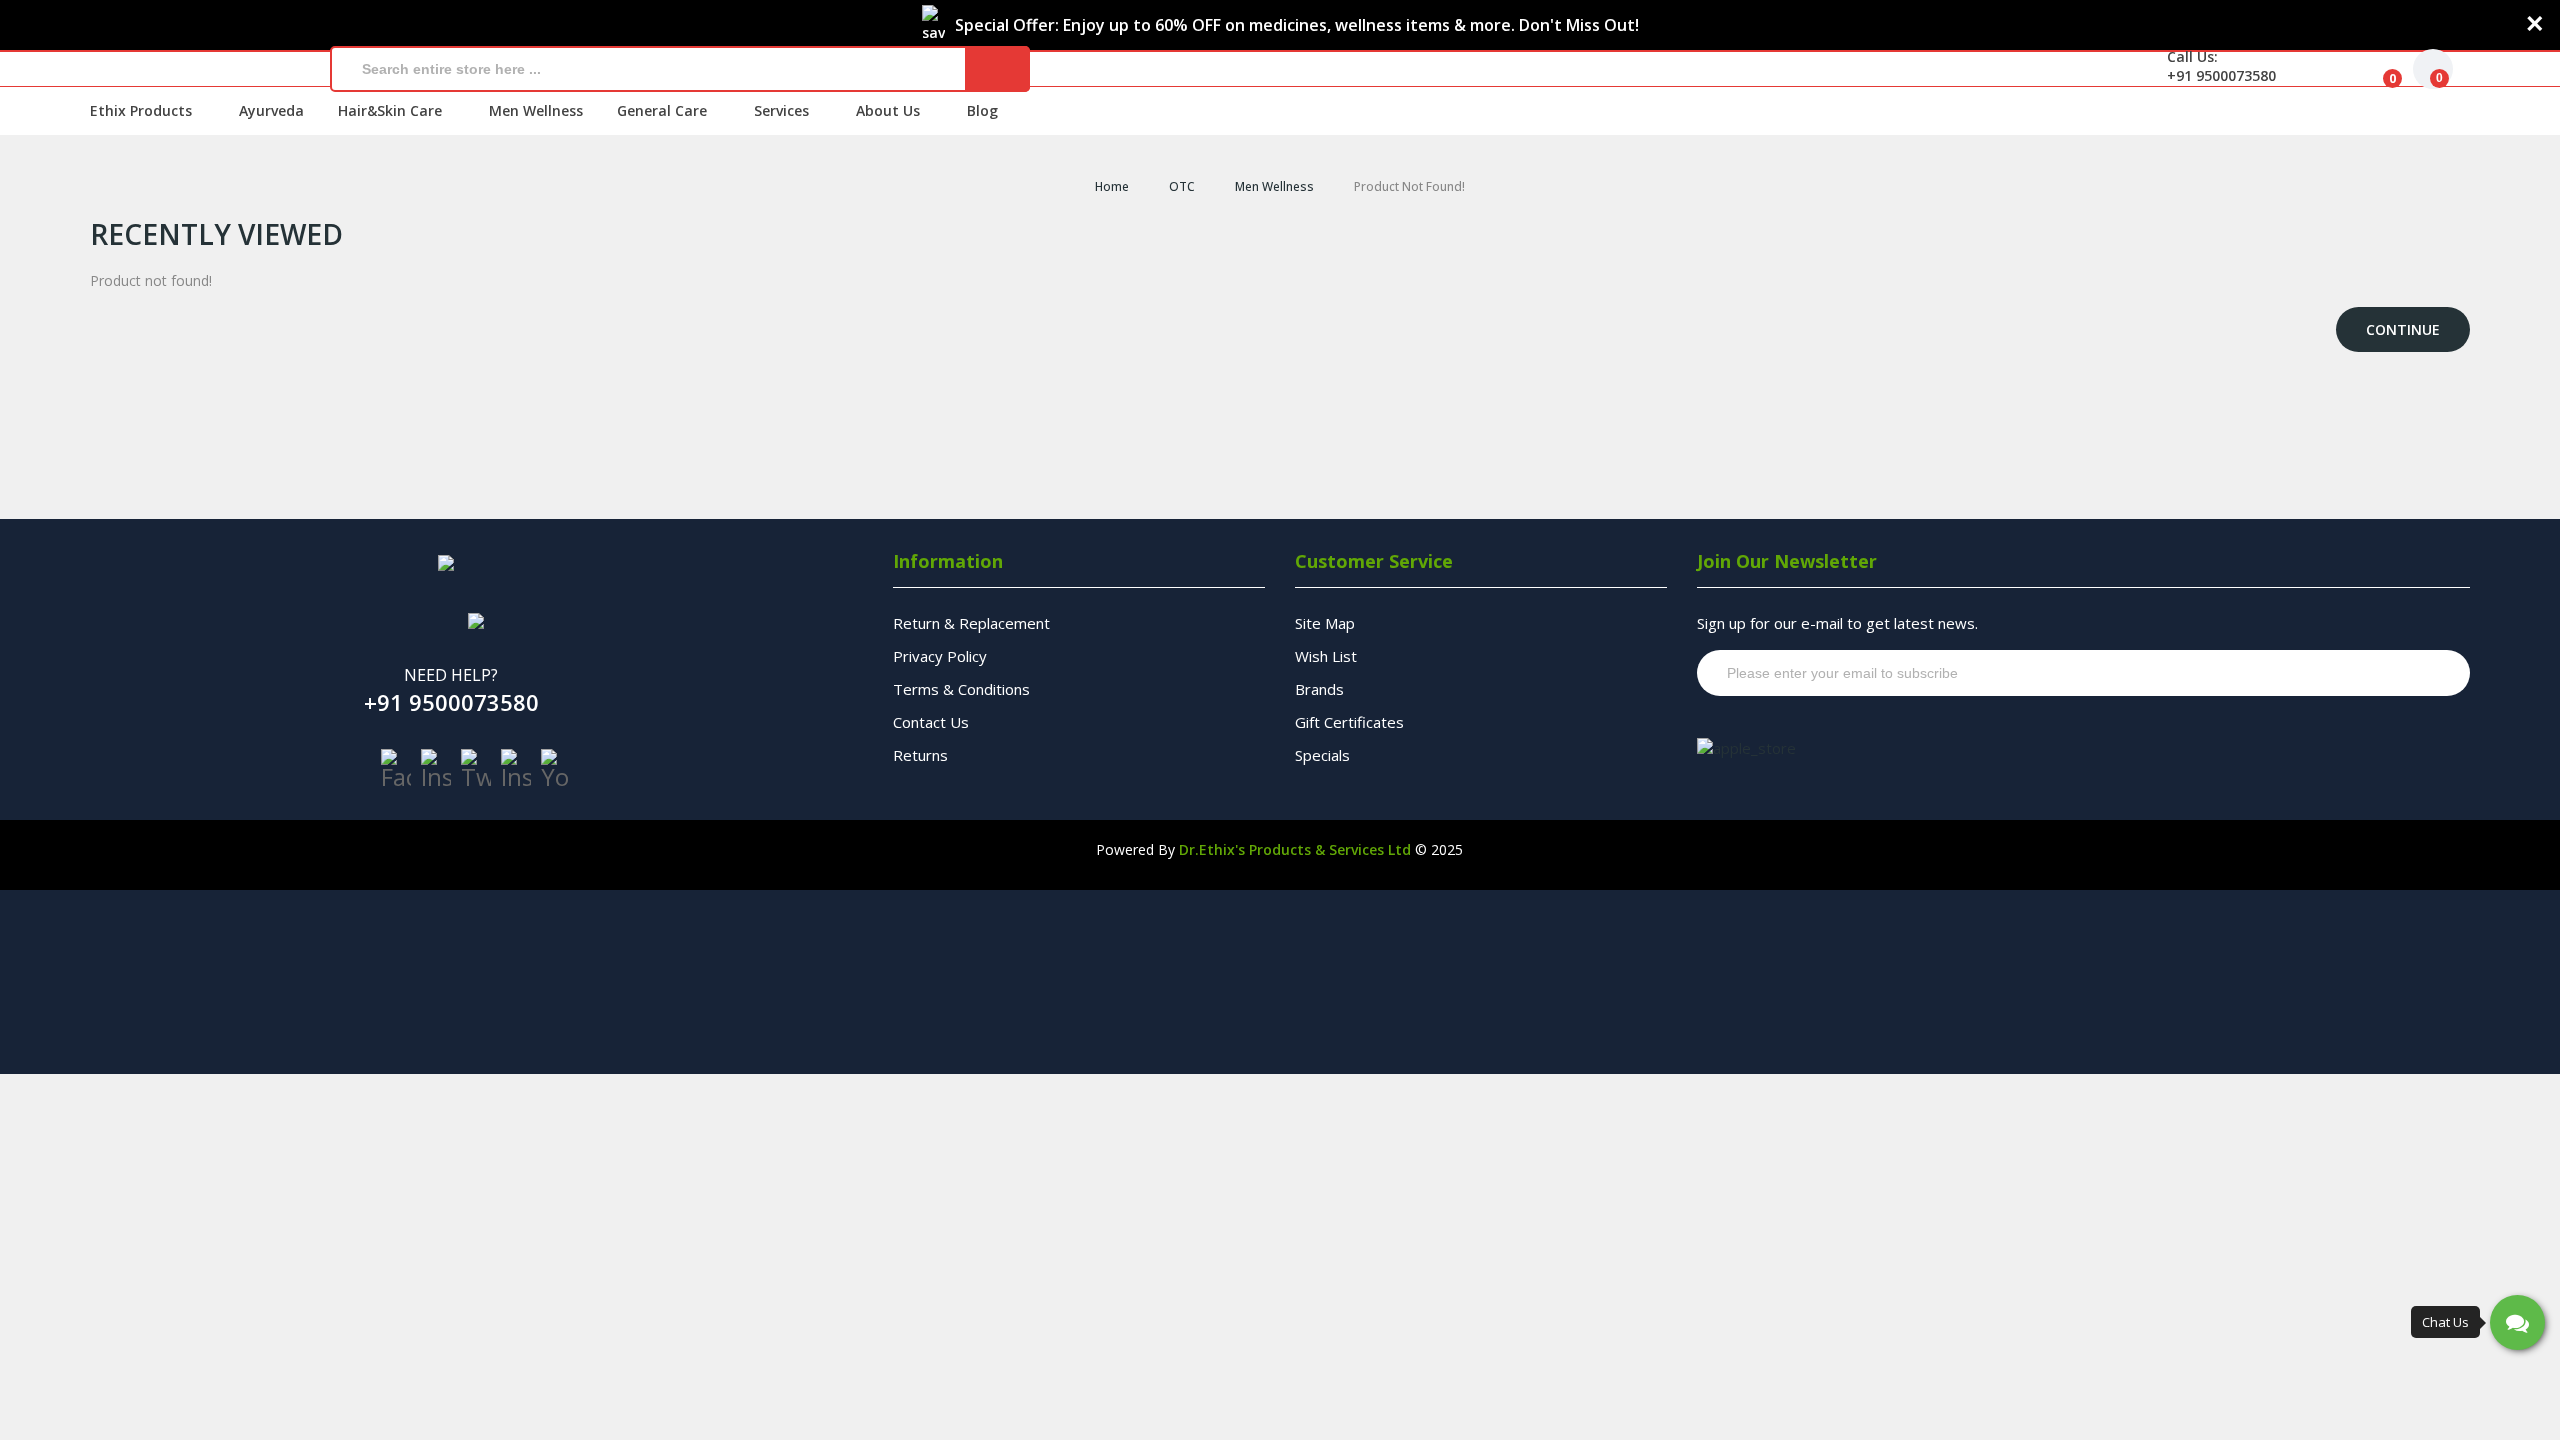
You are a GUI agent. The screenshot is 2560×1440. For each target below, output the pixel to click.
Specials (1322, 755)
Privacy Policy (940, 656)
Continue (2403, 329)
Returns (920, 755)
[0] (2377, 69)
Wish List (1326, 656)
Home (1112, 186)
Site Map (1325, 623)
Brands (1319, 689)
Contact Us (931, 722)
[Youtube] (556, 769)
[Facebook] (396, 769)
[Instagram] (436, 769)
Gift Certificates (1349, 722)
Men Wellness (1274, 186)
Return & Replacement (971, 623)
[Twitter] (476, 769)
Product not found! (1409, 186)
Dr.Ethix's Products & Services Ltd (1295, 849)
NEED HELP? (451, 675)
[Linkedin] (516, 769)
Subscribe (2416, 673)
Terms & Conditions (961, 689)
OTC (1182, 186)
